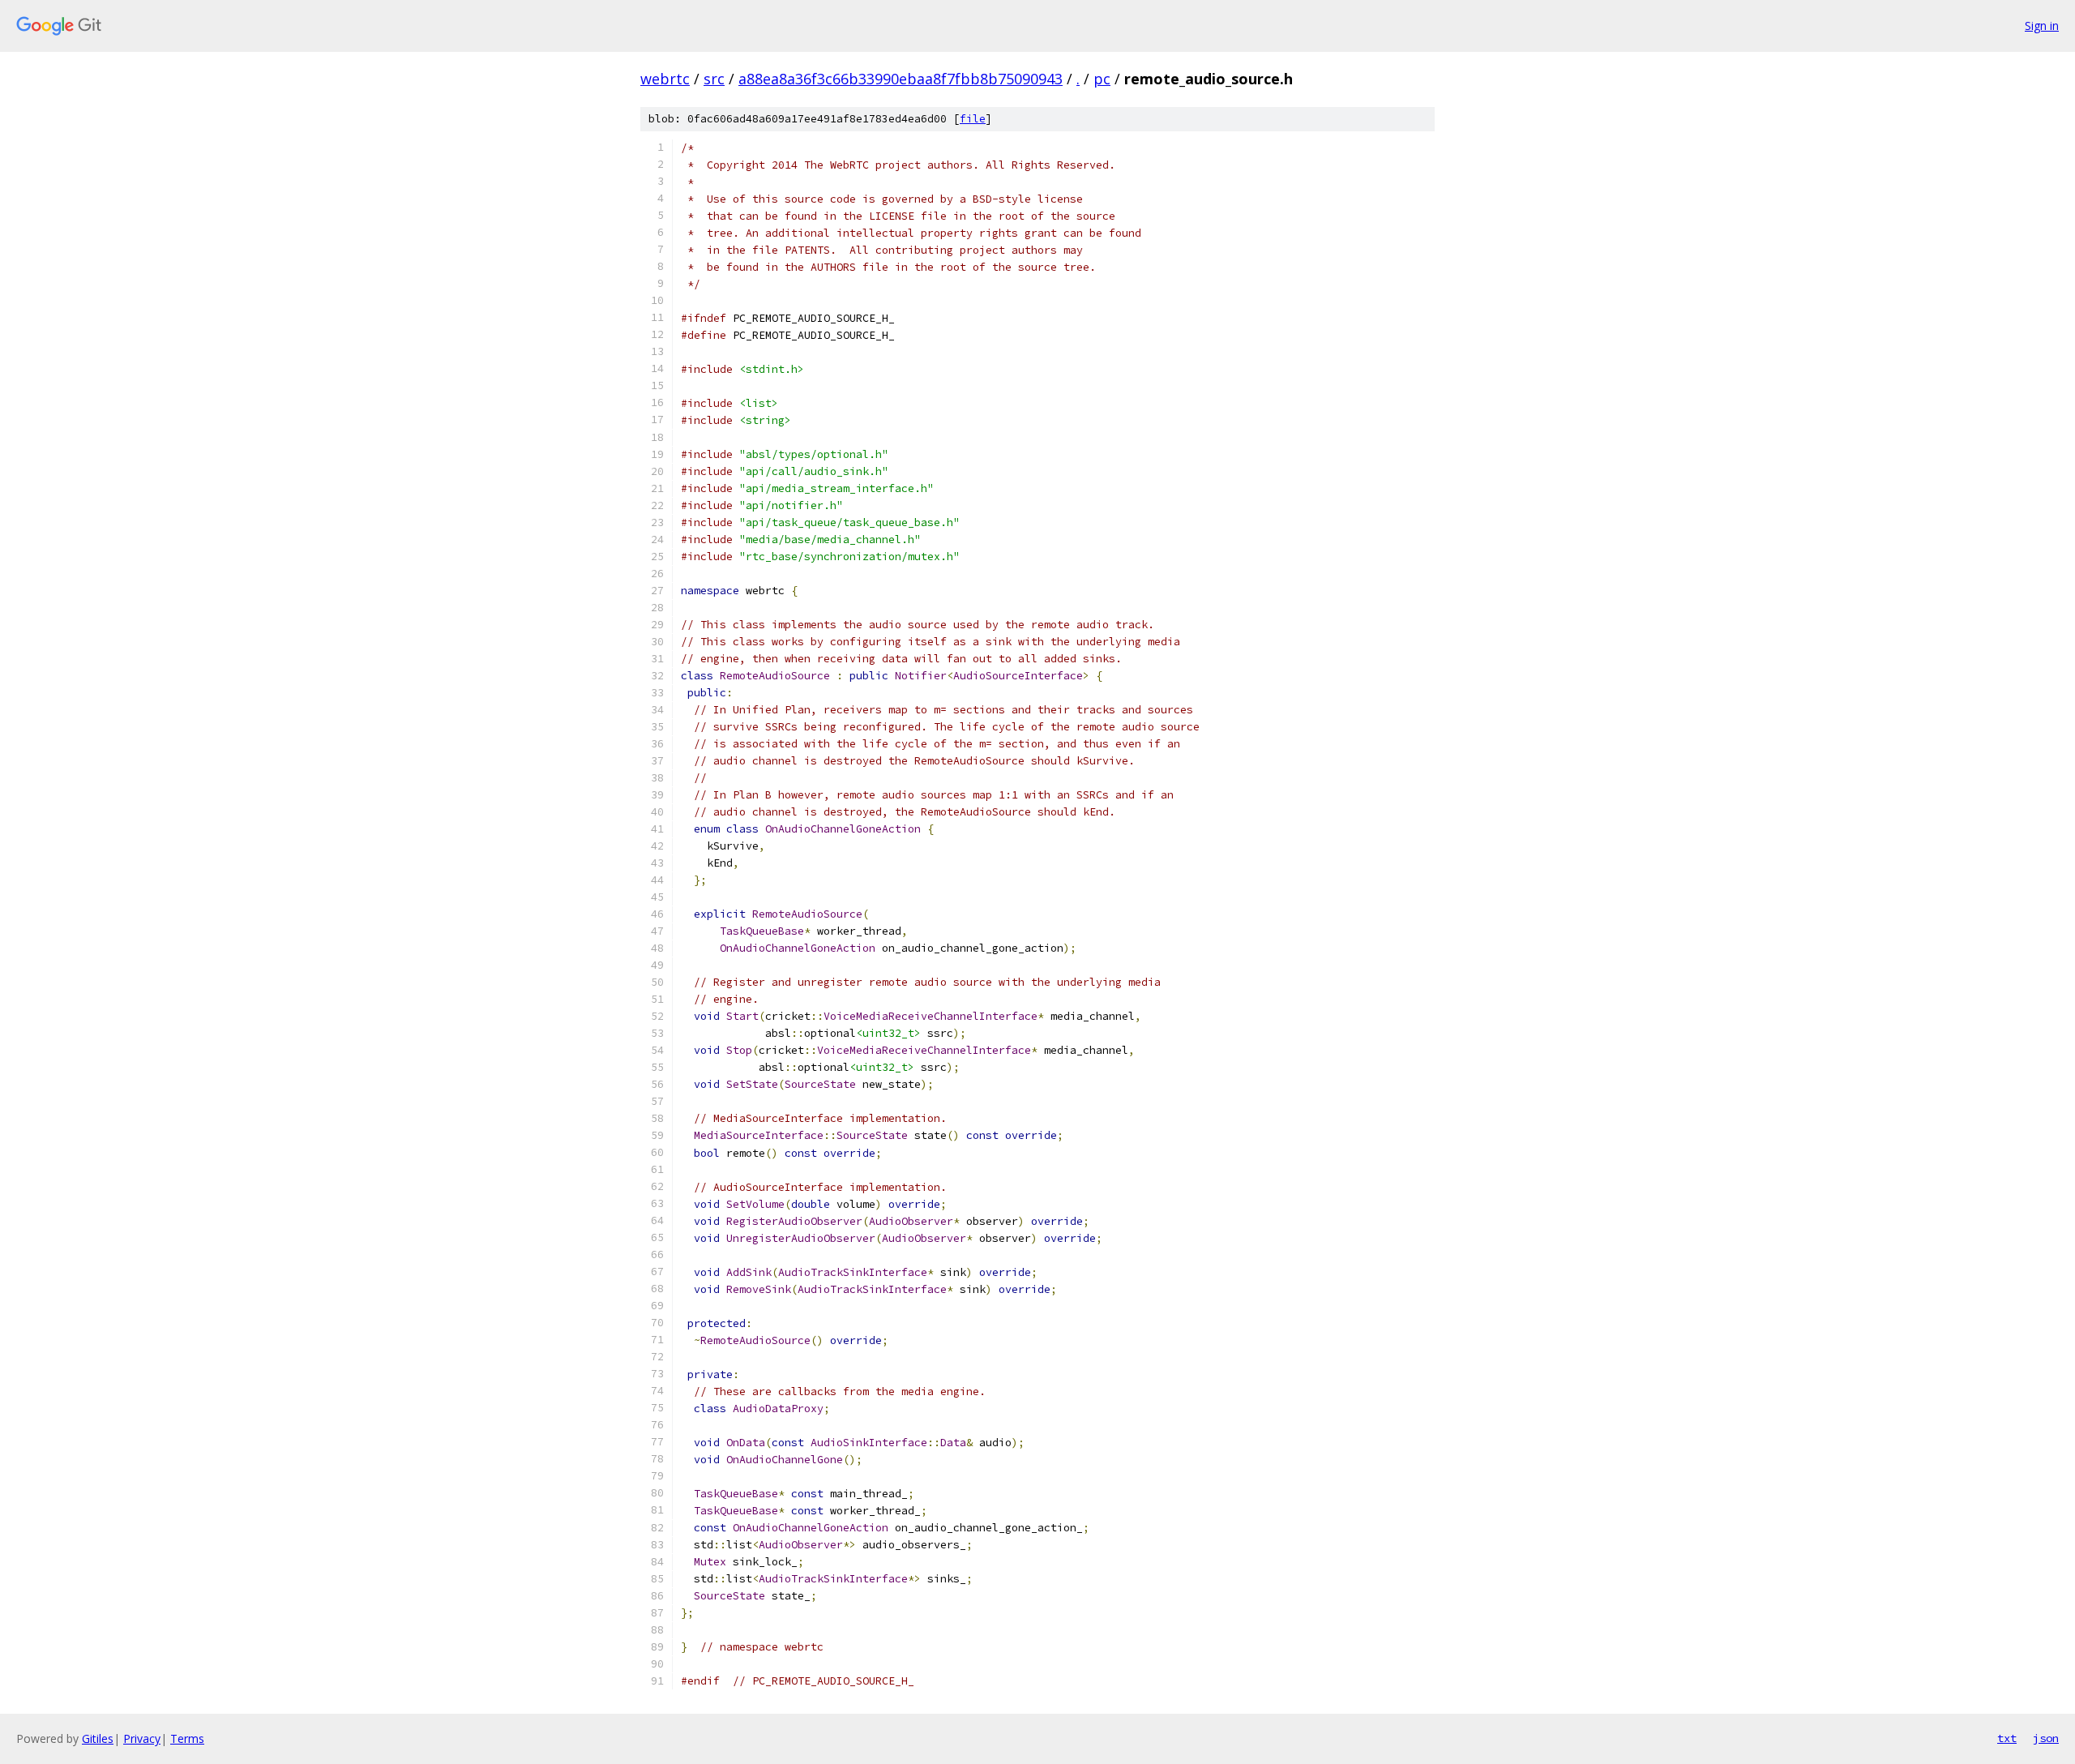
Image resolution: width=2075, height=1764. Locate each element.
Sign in (2042, 26)
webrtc (665, 79)
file (973, 119)
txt (2007, 1738)
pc (1102, 79)
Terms (187, 1738)
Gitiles (98, 1738)
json (2046, 1738)
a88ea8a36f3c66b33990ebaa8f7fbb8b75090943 (901, 79)
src (714, 79)
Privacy (142, 1738)
